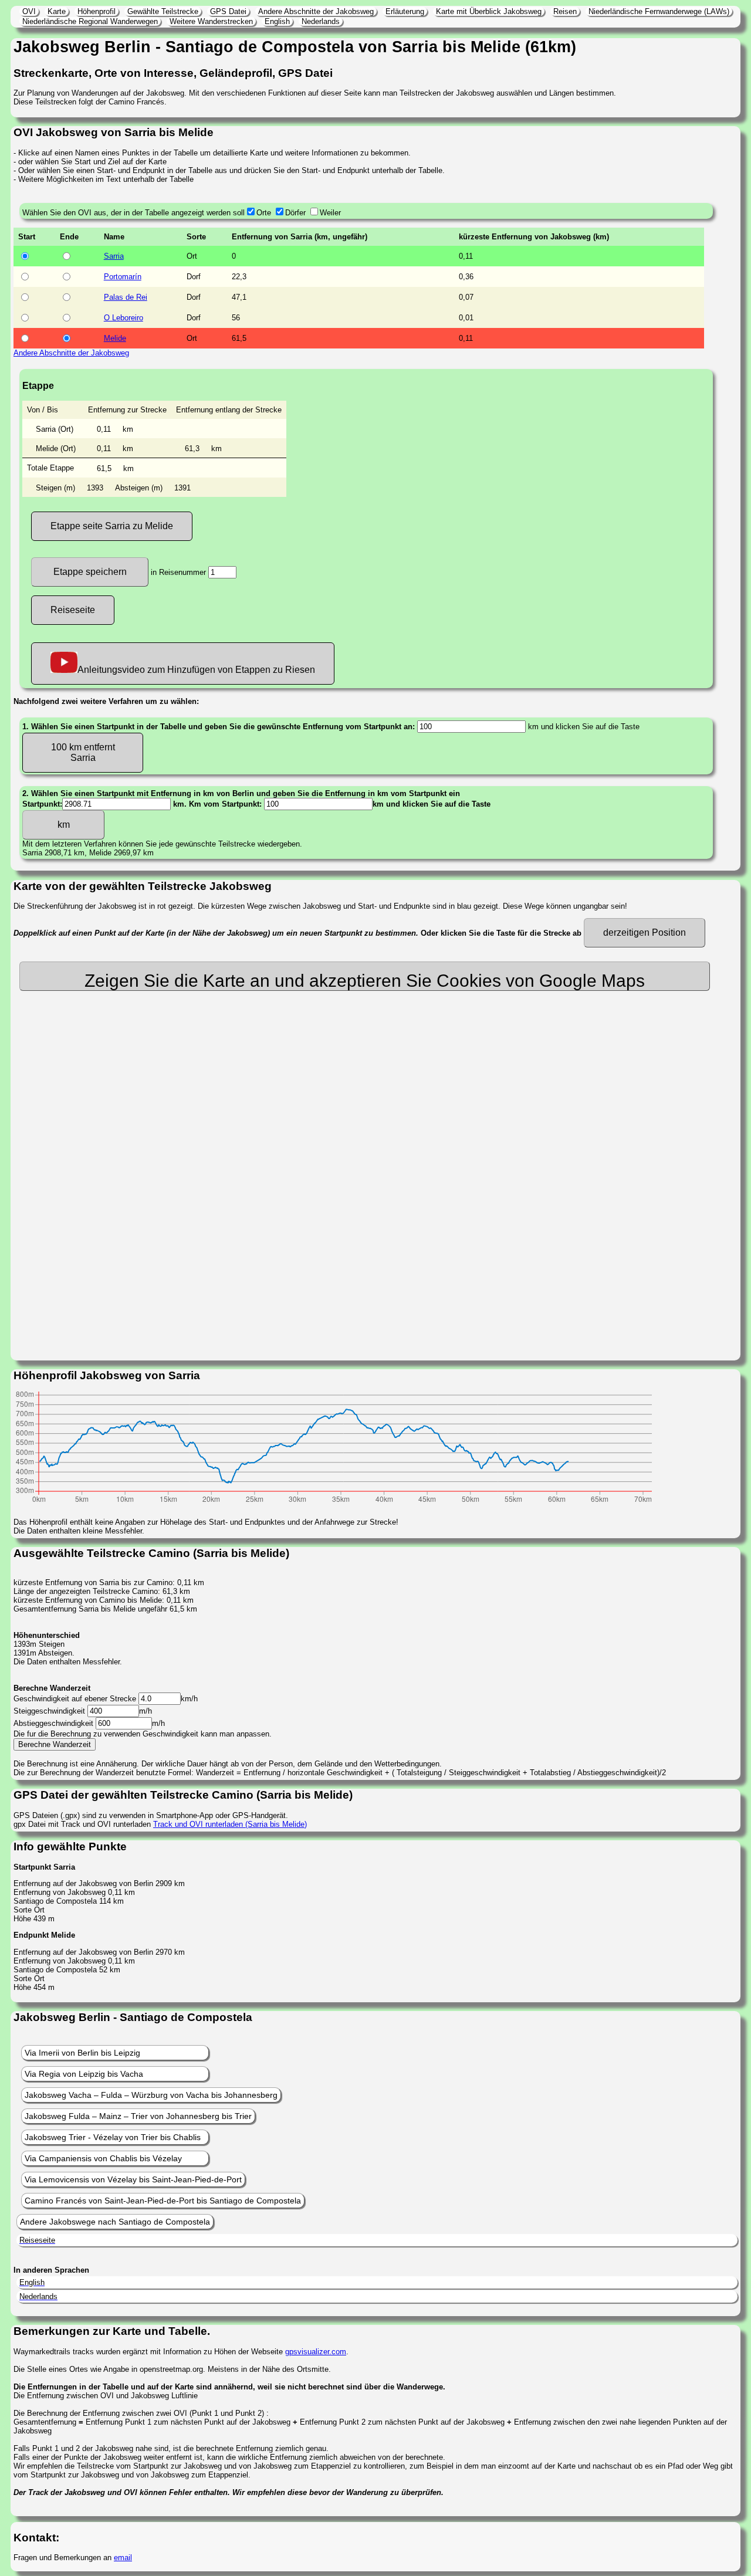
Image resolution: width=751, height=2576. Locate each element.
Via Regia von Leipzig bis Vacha (84, 2074)
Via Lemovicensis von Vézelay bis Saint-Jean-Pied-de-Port (133, 2179)
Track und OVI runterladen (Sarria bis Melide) (230, 1824)
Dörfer (295, 213)
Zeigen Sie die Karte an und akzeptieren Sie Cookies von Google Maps (365, 981)
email (123, 2558)
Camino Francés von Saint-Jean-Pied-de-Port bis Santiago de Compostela (163, 2201)
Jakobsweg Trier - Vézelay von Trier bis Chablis (113, 2137)
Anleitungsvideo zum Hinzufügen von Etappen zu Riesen (196, 670)
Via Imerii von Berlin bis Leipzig (82, 2053)
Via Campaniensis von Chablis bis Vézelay (103, 2158)
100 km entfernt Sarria (83, 752)
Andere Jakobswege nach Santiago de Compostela (115, 2222)
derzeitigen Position (645, 932)
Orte (264, 213)
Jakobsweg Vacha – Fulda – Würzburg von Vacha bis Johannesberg (151, 2095)
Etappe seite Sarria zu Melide (112, 526)
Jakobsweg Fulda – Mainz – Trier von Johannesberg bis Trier (138, 2116)
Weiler (330, 213)
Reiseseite (73, 610)
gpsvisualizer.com (316, 2352)
